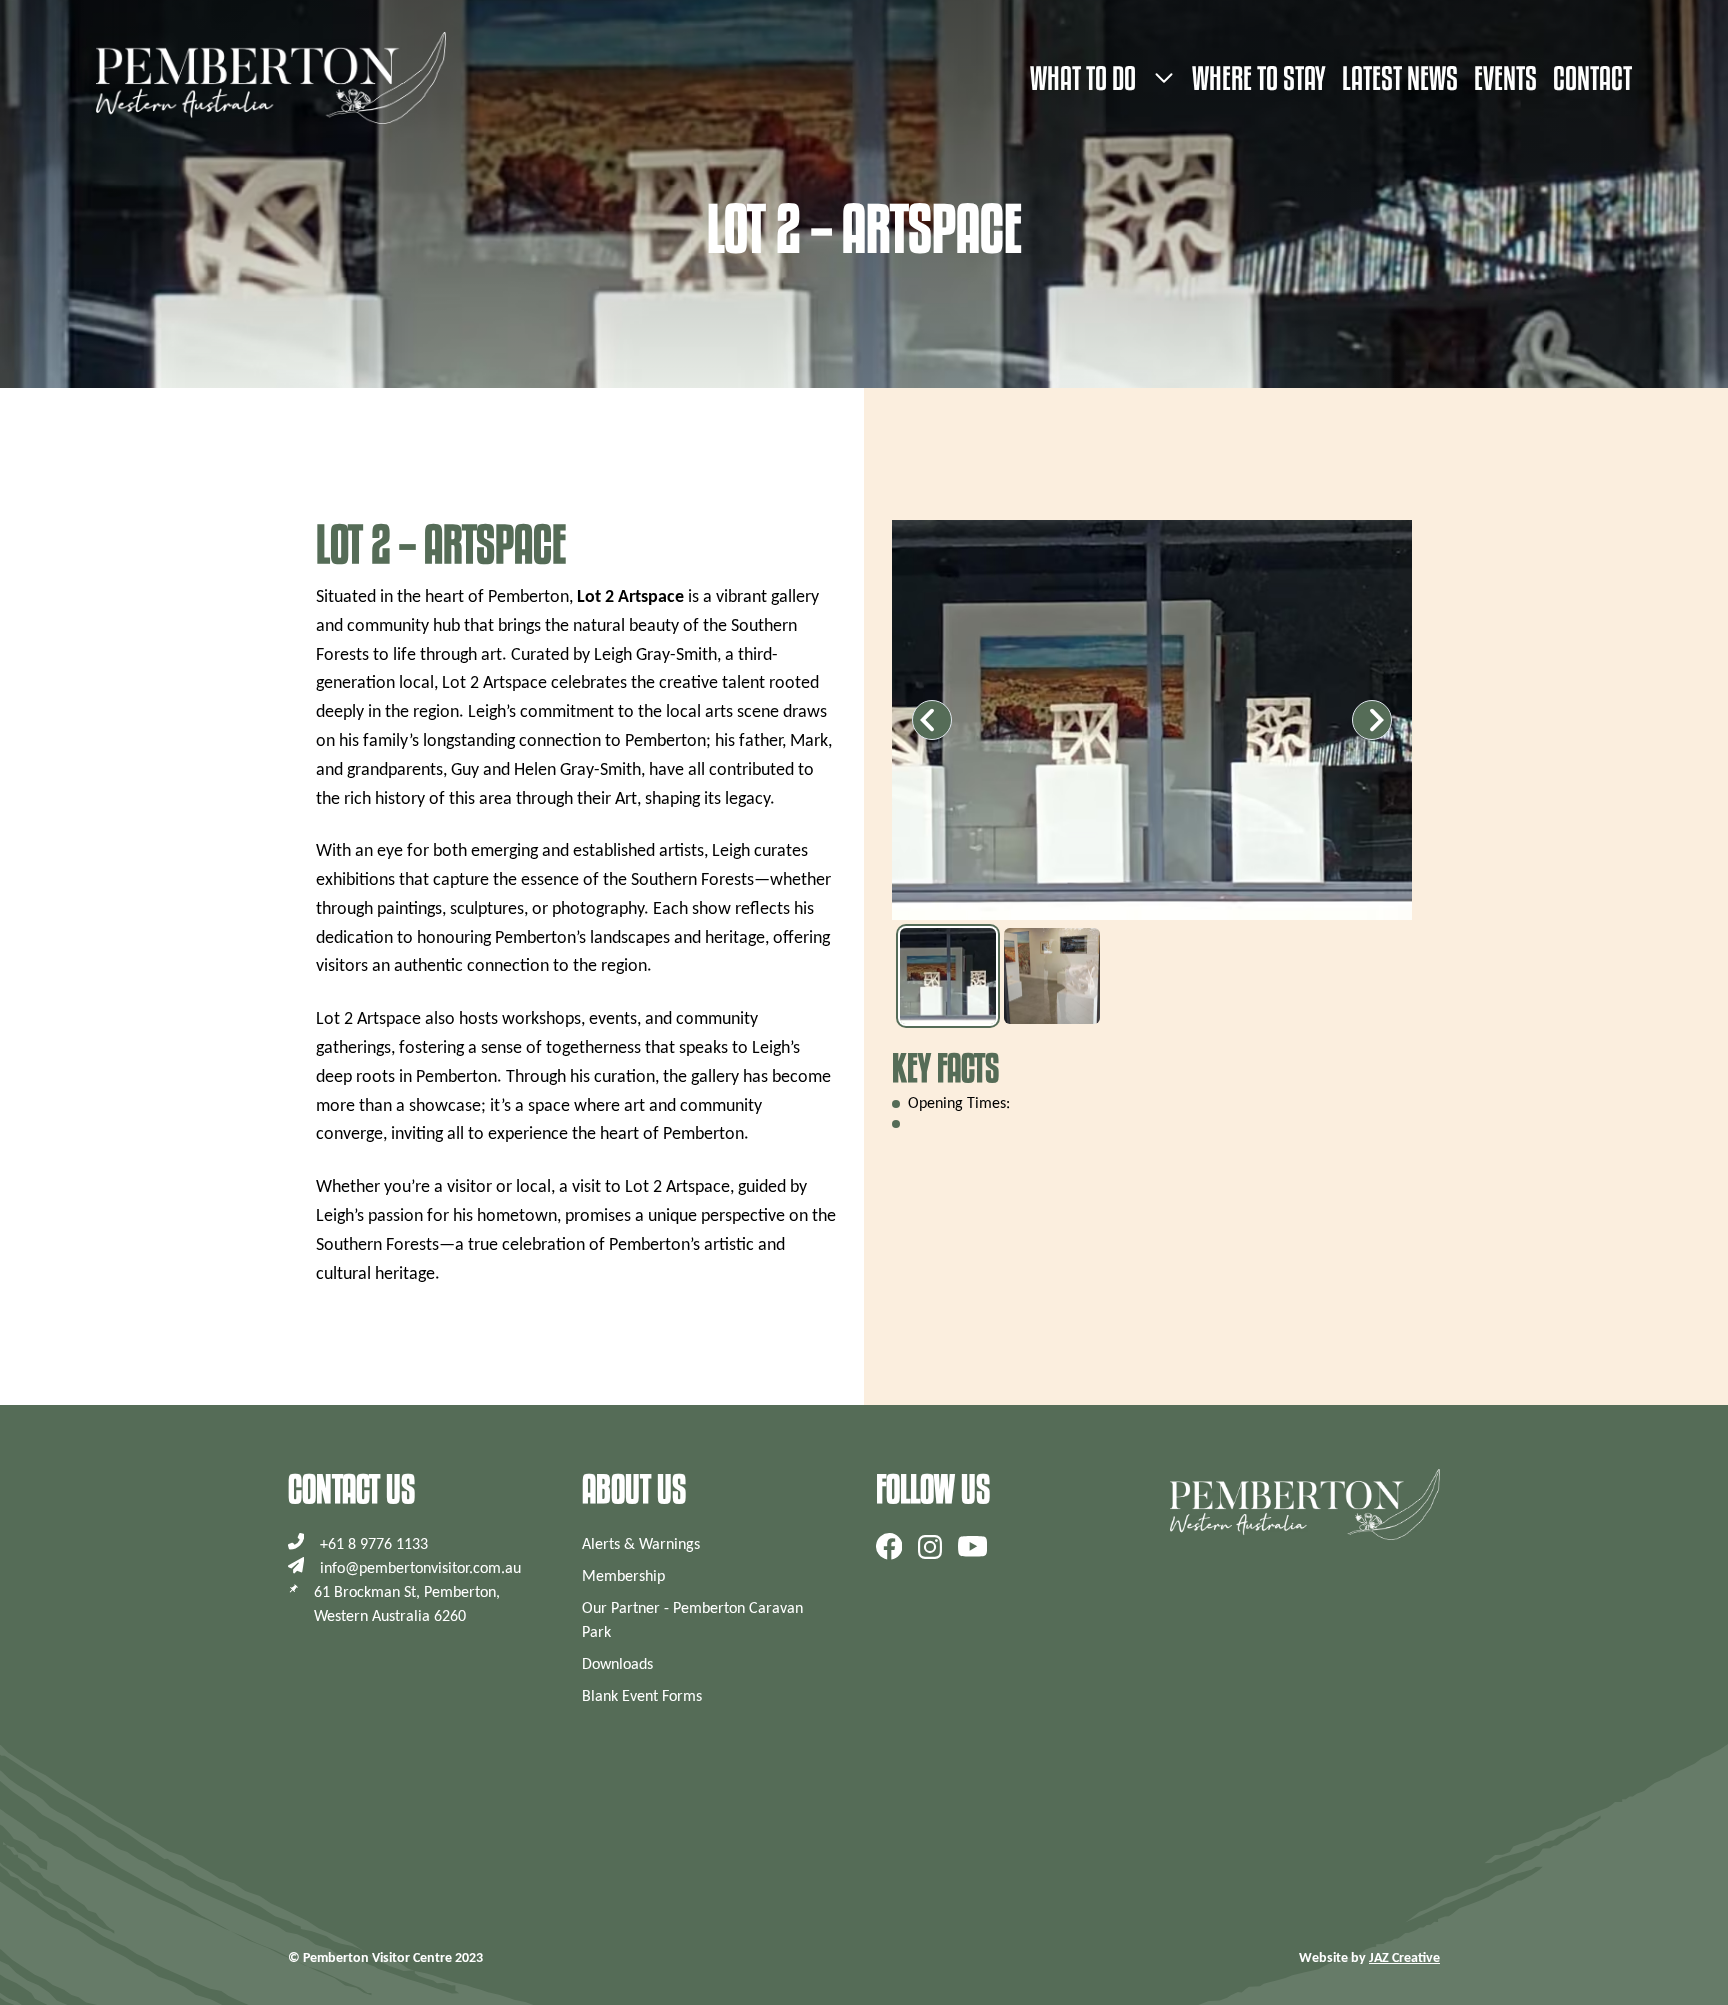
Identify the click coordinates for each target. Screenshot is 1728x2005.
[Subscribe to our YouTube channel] (972, 1546)
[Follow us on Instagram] (930, 1546)
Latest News (1400, 78)
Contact (1592, 78)
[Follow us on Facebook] (889, 1546)
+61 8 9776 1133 (374, 1545)
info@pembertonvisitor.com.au (420, 1569)
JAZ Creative (1404, 1958)
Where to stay (1259, 78)
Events (1505, 78)
